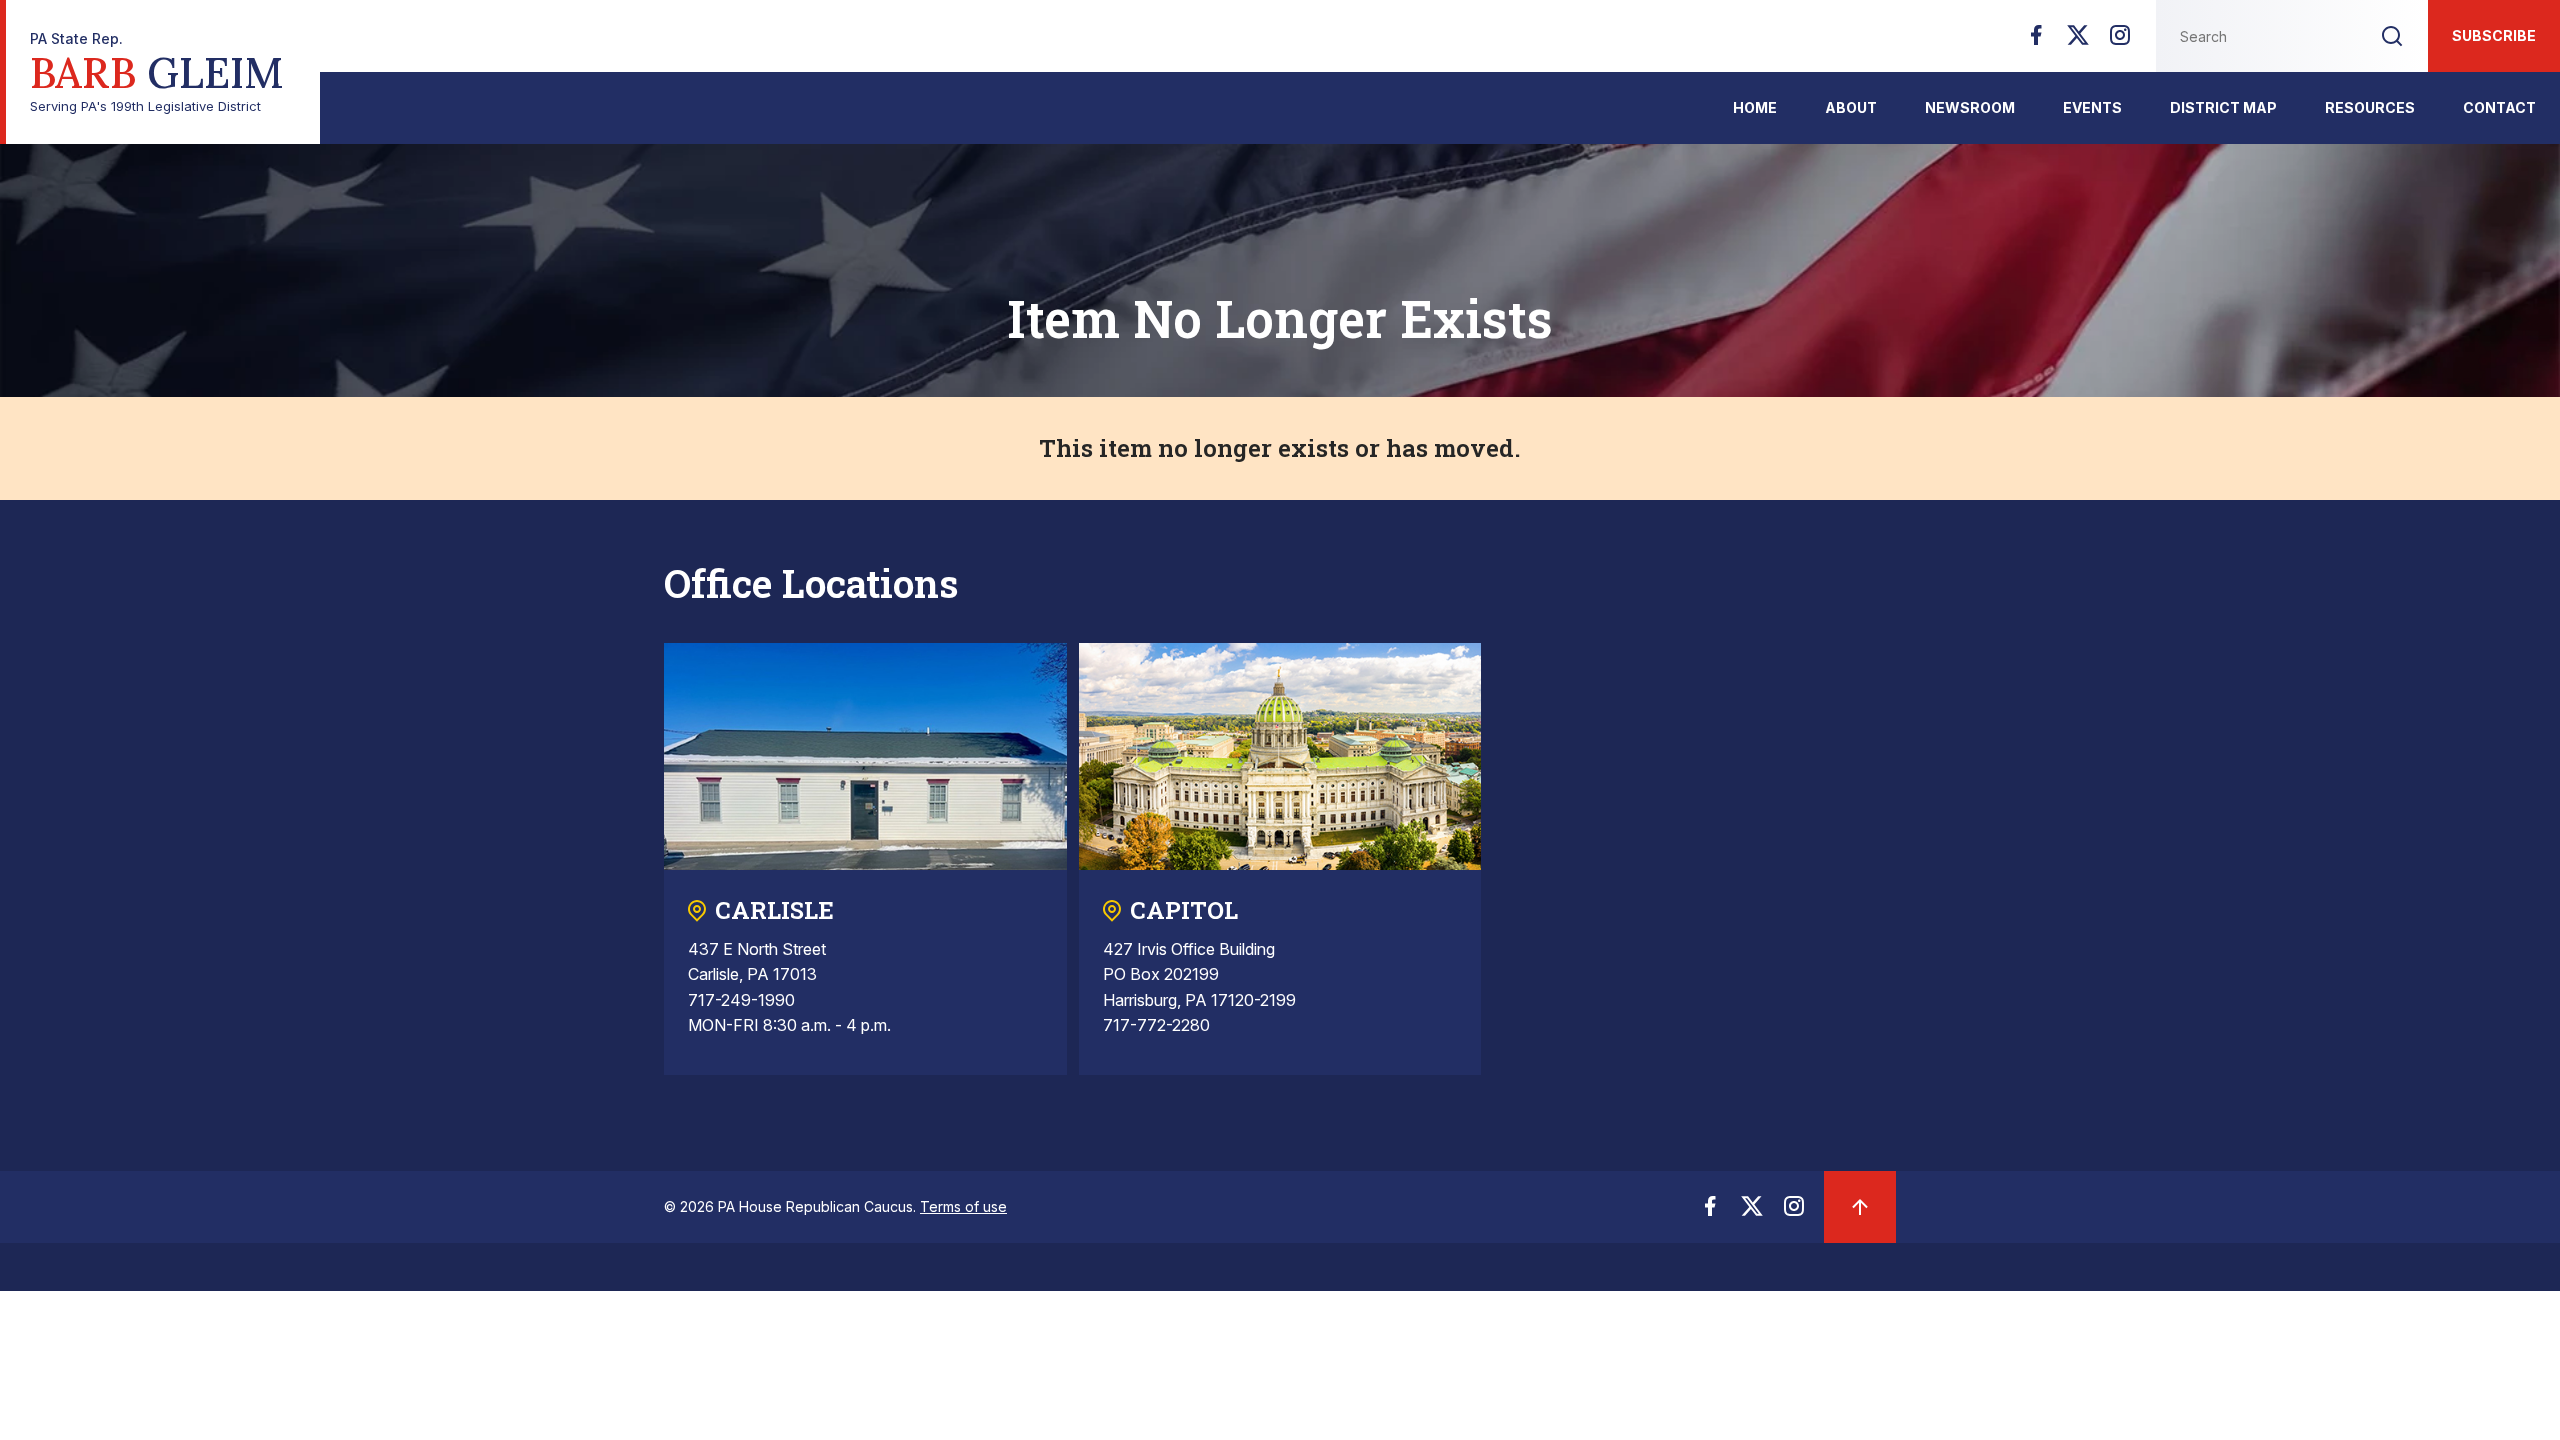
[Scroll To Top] (1860, 1207)
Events (2092, 107)
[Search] (2392, 36)
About (1851, 107)
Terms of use (963, 1206)
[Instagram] (2120, 41)
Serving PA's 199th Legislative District (157, 72)
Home (1755, 107)
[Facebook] (2036, 41)
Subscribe (2494, 35)
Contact (2499, 107)
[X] (2078, 41)
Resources (2370, 107)
